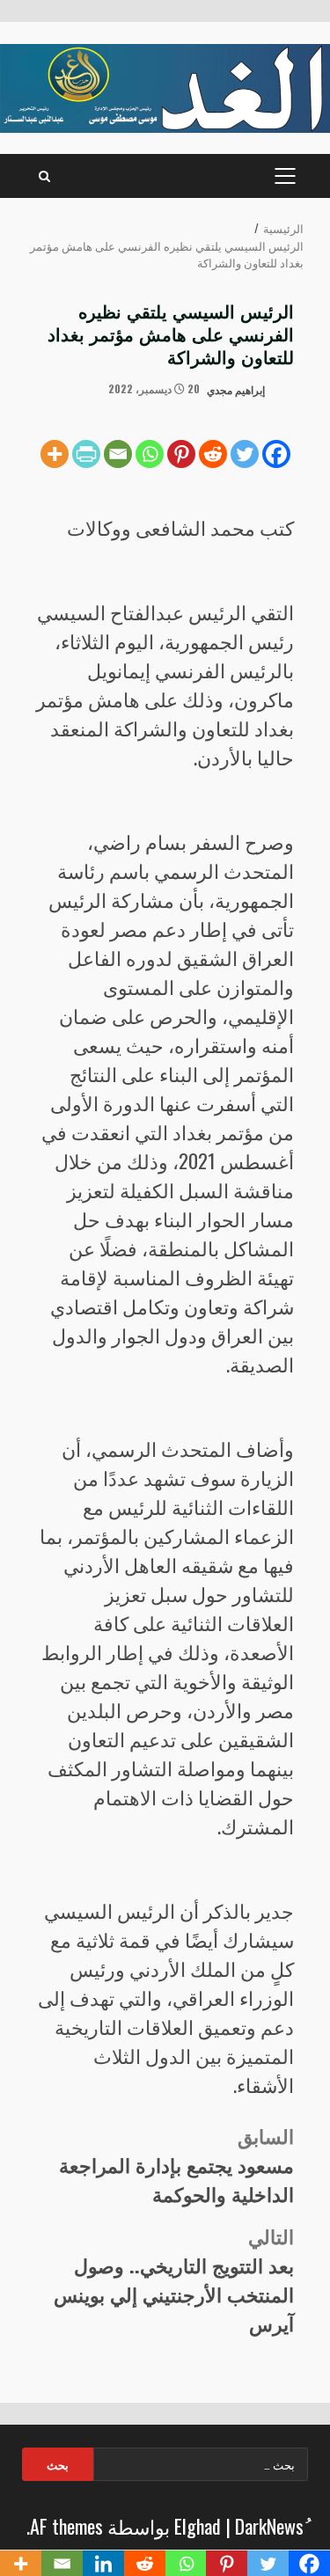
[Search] (44, 176)
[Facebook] (276, 454)
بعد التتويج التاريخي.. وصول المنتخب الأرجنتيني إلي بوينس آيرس (174, 2279)
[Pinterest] (181, 454)
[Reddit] (213, 454)
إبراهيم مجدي (237, 388)
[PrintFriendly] (86, 454)
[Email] (118, 454)
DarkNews (269, 2526)
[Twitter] (245, 454)
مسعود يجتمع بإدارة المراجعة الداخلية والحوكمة (176, 2164)
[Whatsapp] (150, 454)
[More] (55, 454)
